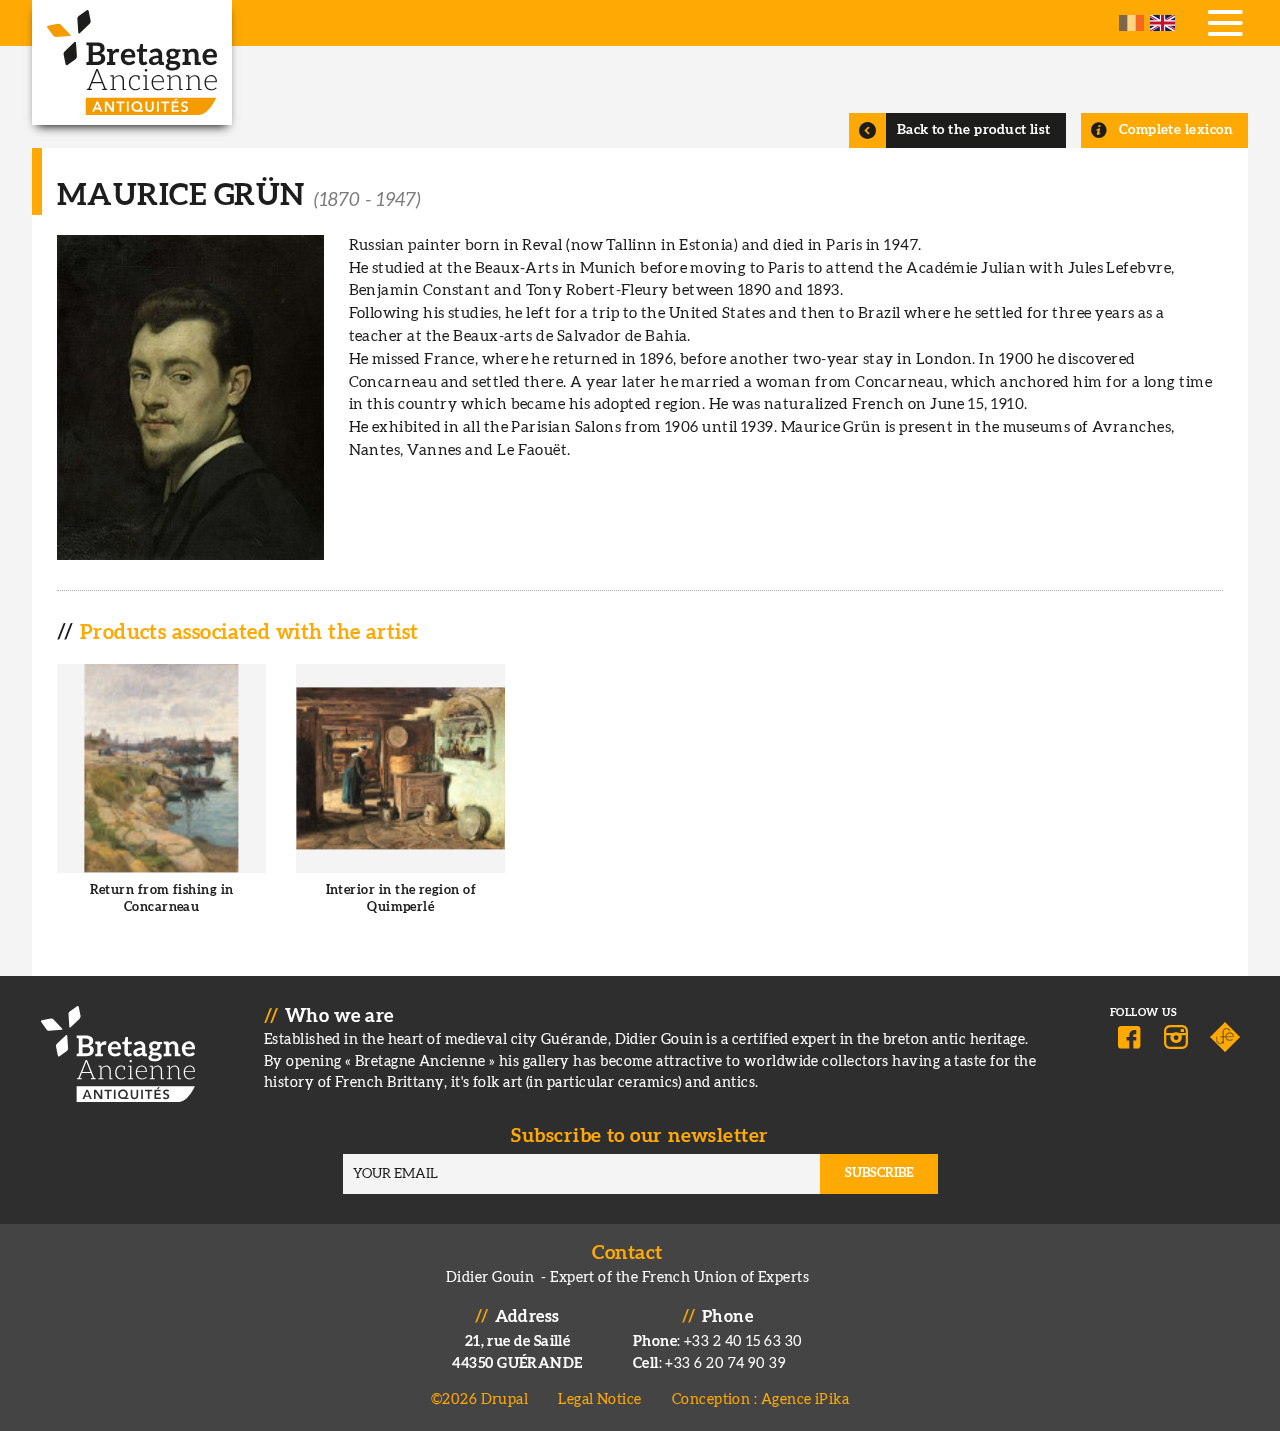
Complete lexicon (1176, 130)
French (1131, 23)
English (1162, 23)
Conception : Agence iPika (760, 1399)
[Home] (132, 62)
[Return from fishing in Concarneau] (161, 805)
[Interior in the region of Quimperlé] (400, 805)
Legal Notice (599, 1399)
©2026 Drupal (479, 1399)
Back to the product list (974, 130)
